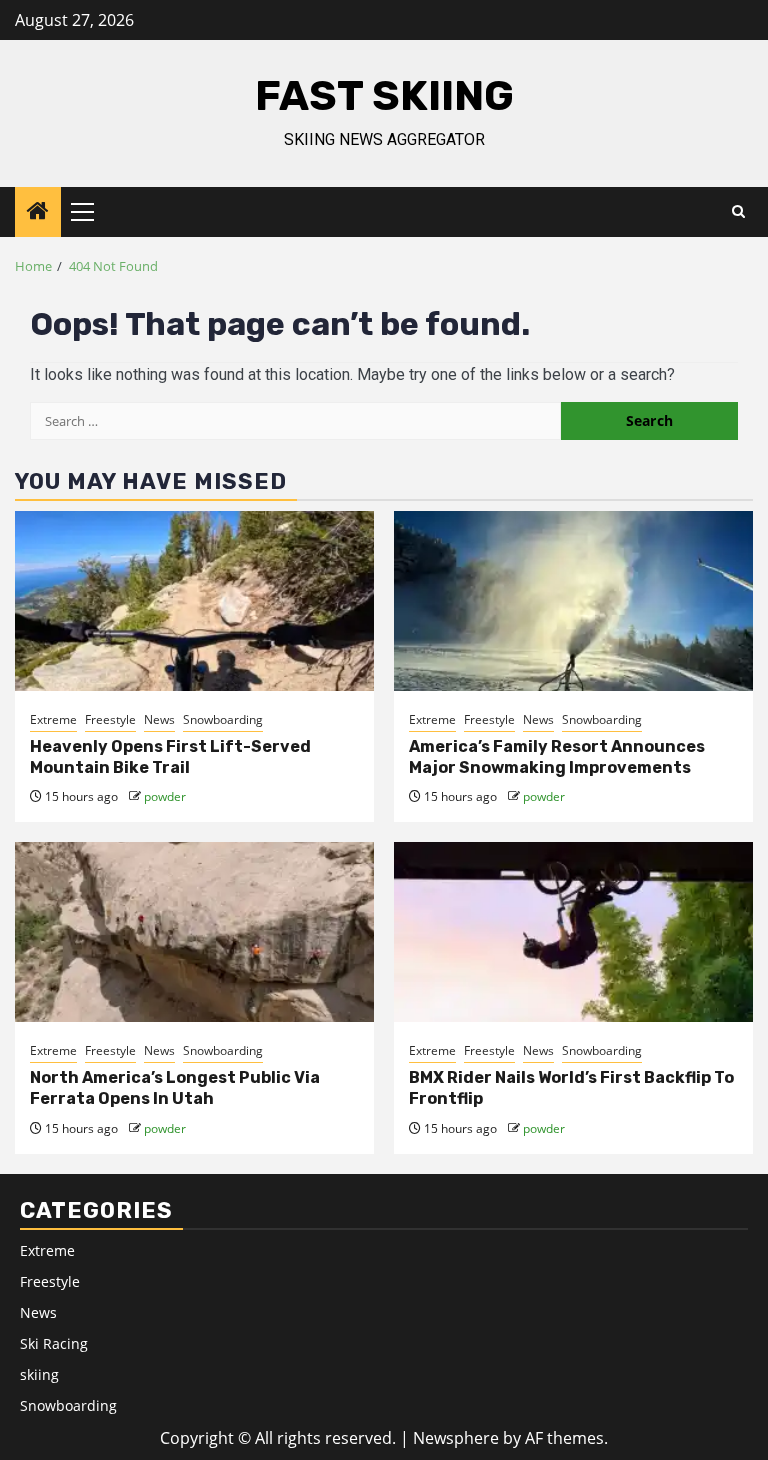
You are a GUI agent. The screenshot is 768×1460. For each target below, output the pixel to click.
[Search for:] (295, 421)
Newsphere (456, 1438)
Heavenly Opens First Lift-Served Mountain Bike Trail (170, 757)
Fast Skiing (384, 96)
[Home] (38, 211)
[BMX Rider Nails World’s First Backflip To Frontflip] (573, 932)
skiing (39, 1374)
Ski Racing (54, 1343)
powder (165, 796)
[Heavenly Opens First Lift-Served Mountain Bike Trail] (194, 601)
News (159, 719)
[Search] (738, 212)
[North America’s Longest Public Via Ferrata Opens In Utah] (194, 932)
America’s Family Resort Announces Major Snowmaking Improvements (557, 757)
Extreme (53, 719)
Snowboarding (223, 719)
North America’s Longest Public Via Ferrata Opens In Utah (175, 1088)
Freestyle (110, 719)
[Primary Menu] (91, 212)
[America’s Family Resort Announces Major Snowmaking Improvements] (573, 601)
